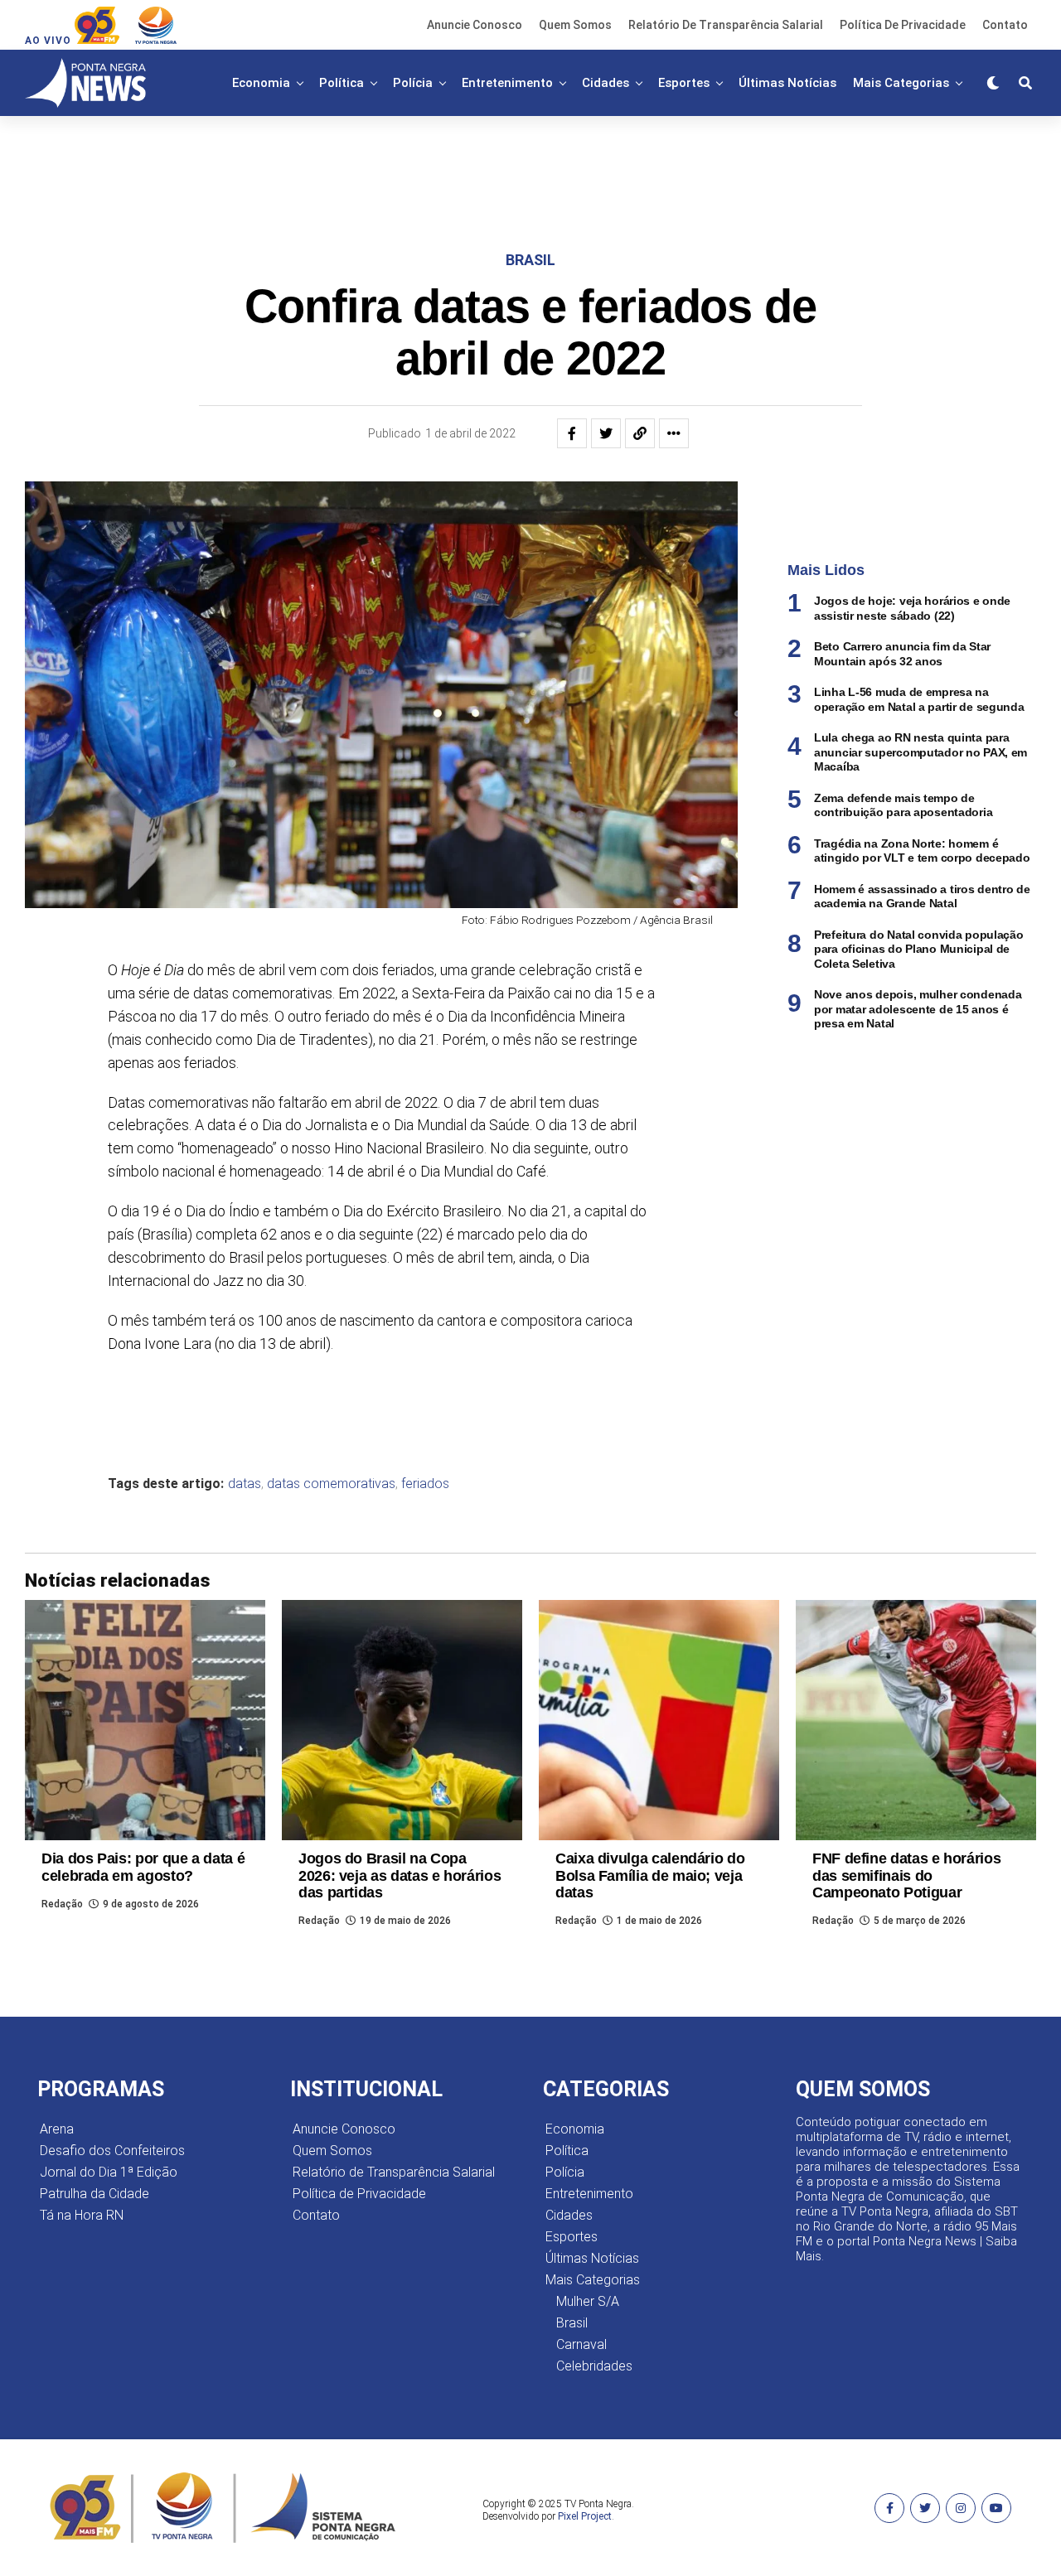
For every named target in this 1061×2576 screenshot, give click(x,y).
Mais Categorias (901, 83)
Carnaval (581, 2344)
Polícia (413, 83)
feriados (425, 1484)
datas (245, 1484)
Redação (62, 1904)
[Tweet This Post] (606, 433)
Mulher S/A (588, 2301)
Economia (261, 83)
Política (342, 83)
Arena (57, 2129)
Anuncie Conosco (475, 25)
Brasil (572, 2323)
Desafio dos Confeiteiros (112, 2151)
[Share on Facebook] (572, 433)
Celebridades (594, 2366)
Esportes (684, 83)
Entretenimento (507, 83)
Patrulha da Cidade (94, 2194)
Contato (1005, 25)
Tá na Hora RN (82, 2215)
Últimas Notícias (787, 83)
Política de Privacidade (903, 25)
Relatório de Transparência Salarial (726, 25)
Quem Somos (575, 25)
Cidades (606, 83)
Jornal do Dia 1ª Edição (109, 2172)
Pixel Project (585, 2516)
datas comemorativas (331, 1484)
